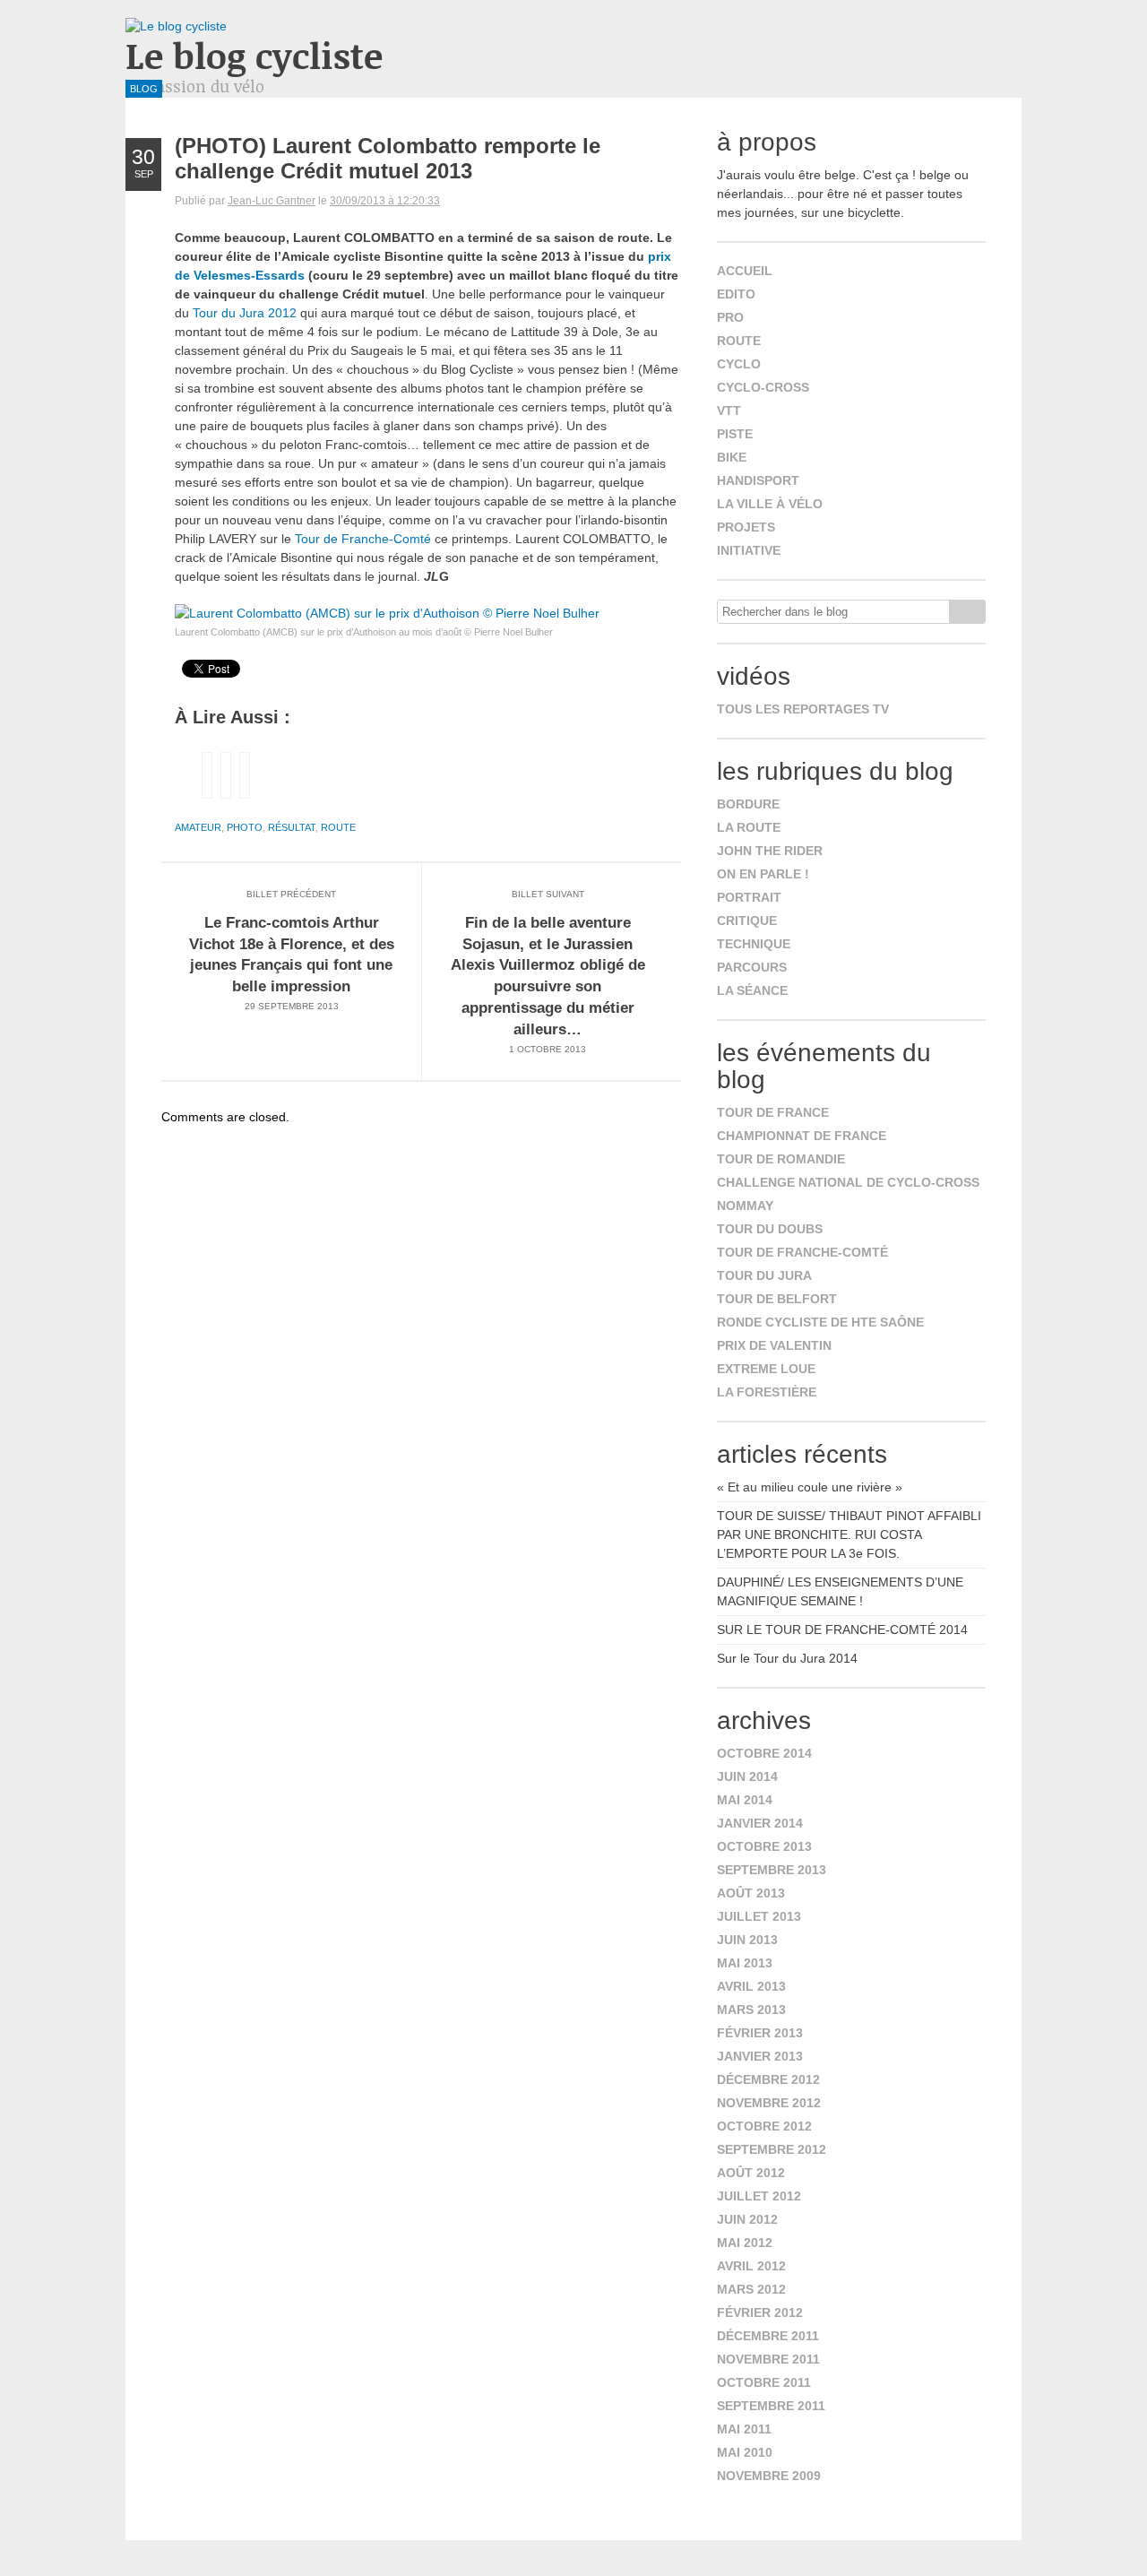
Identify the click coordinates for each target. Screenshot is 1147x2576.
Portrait (749, 897)
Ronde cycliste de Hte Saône (820, 1322)
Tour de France (773, 1112)
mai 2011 (744, 2429)
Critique (747, 921)
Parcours (752, 967)
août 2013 (751, 1893)
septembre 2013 (772, 1870)
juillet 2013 (759, 1916)
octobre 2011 (764, 2382)
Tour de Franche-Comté (363, 539)
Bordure (748, 804)
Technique (754, 944)
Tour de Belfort (777, 1299)
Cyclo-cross (763, 387)
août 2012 (751, 2173)
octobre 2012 (764, 2126)
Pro (730, 317)
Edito (736, 294)
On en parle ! (763, 874)
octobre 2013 (764, 1846)
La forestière (767, 1392)
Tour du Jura (764, 1275)
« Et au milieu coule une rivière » (810, 1487)
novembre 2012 (769, 2103)
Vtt (729, 411)
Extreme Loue (766, 1369)
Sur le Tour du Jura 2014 (787, 1658)
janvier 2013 (760, 2056)
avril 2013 (751, 1986)
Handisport (758, 480)
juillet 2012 (759, 2196)
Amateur (198, 827)
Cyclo (739, 364)
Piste (735, 434)
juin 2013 (747, 1940)
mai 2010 (745, 2452)
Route (338, 827)
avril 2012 (751, 2266)
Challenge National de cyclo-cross (848, 1182)
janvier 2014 (760, 1823)
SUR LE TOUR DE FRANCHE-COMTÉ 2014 (842, 1629)
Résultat (292, 827)
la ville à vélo (770, 504)
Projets (746, 527)
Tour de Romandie (781, 1159)
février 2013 (760, 2033)
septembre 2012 (772, 2149)
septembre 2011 (771, 2406)
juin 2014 (747, 1776)
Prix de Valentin (774, 1345)
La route (749, 827)
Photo (245, 827)
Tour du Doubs (770, 1229)
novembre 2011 (768, 2359)
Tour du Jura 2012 (245, 313)
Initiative (749, 550)
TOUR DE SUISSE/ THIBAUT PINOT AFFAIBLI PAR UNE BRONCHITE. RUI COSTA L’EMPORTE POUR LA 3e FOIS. (849, 1534)
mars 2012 (751, 2289)
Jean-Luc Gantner (272, 201)
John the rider (770, 851)
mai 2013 (745, 1963)
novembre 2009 (769, 2476)
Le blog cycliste (254, 55)
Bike (732, 457)
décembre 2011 (768, 2336)
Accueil (745, 271)
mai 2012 (745, 2243)
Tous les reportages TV (803, 709)
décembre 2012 (768, 2079)
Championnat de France (802, 1136)
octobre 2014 (764, 1753)
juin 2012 (747, 2219)
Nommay (745, 1206)
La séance (752, 990)
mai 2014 (745, 1800)
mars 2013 (751, 2010)
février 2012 (760, 2312)
